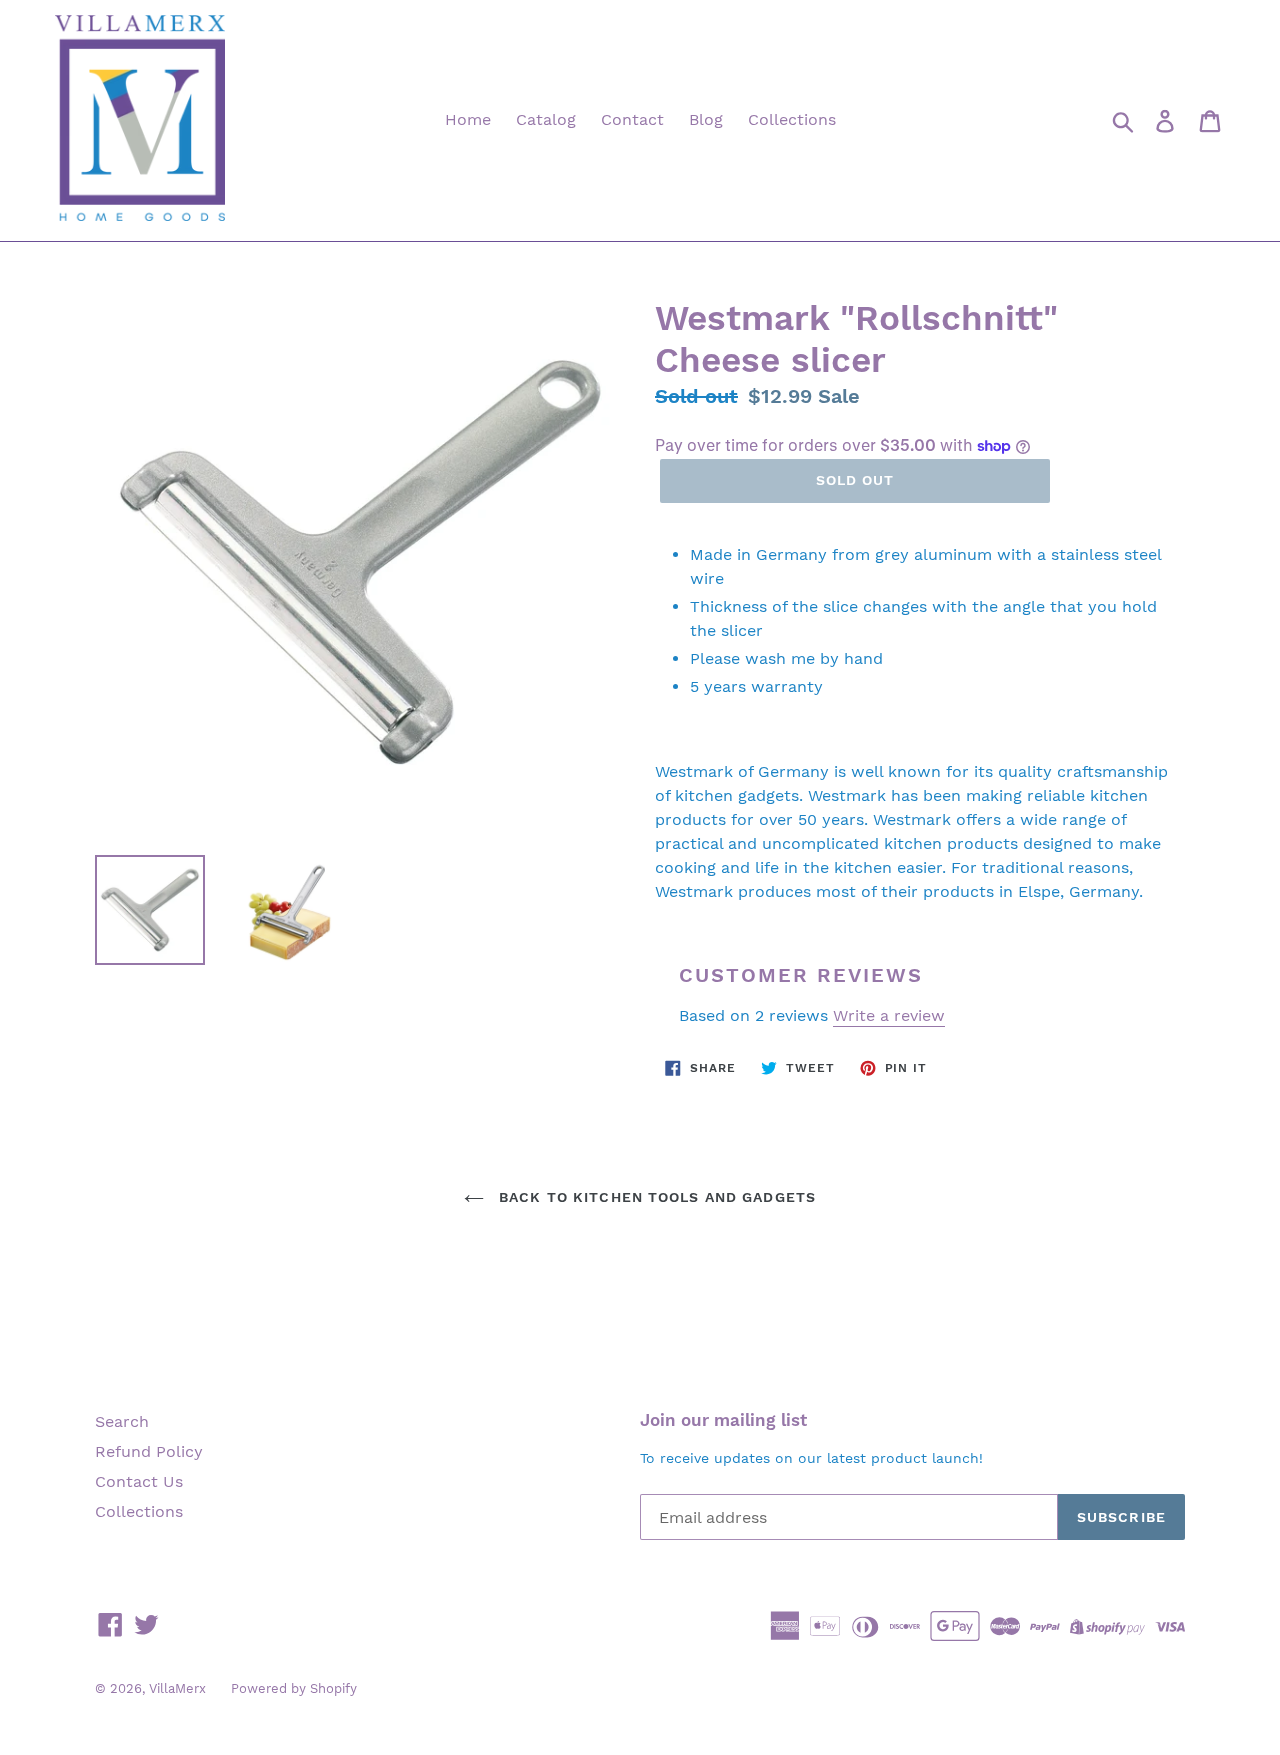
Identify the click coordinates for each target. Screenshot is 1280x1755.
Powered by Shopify (294, 1688)
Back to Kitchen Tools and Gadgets (655, 1197)
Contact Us (139, 1481)
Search (122, 1421)
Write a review (889, 1015)
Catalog (546, 119)
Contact (632, 119)
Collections (792, 119)
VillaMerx (177, 1688)
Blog (706, 119)
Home (468, 119)
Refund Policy (149, 1451)
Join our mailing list (723, 1420)
